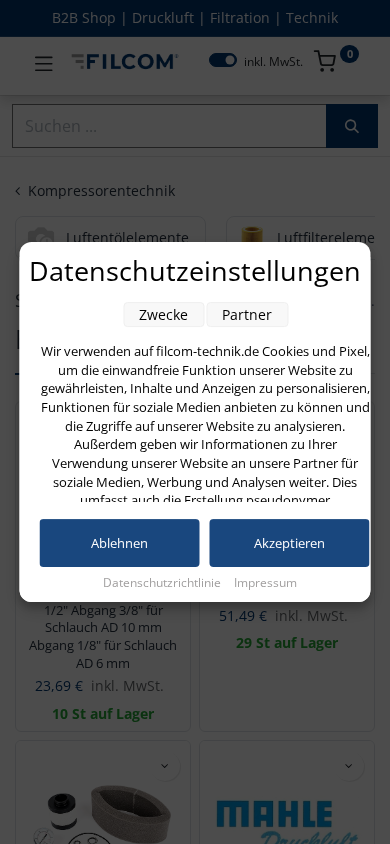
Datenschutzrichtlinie (163, 582)
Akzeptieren (289, 543)
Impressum (265, 582)
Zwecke (163, 314)
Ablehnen (119, 543)
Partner (247, 314)
